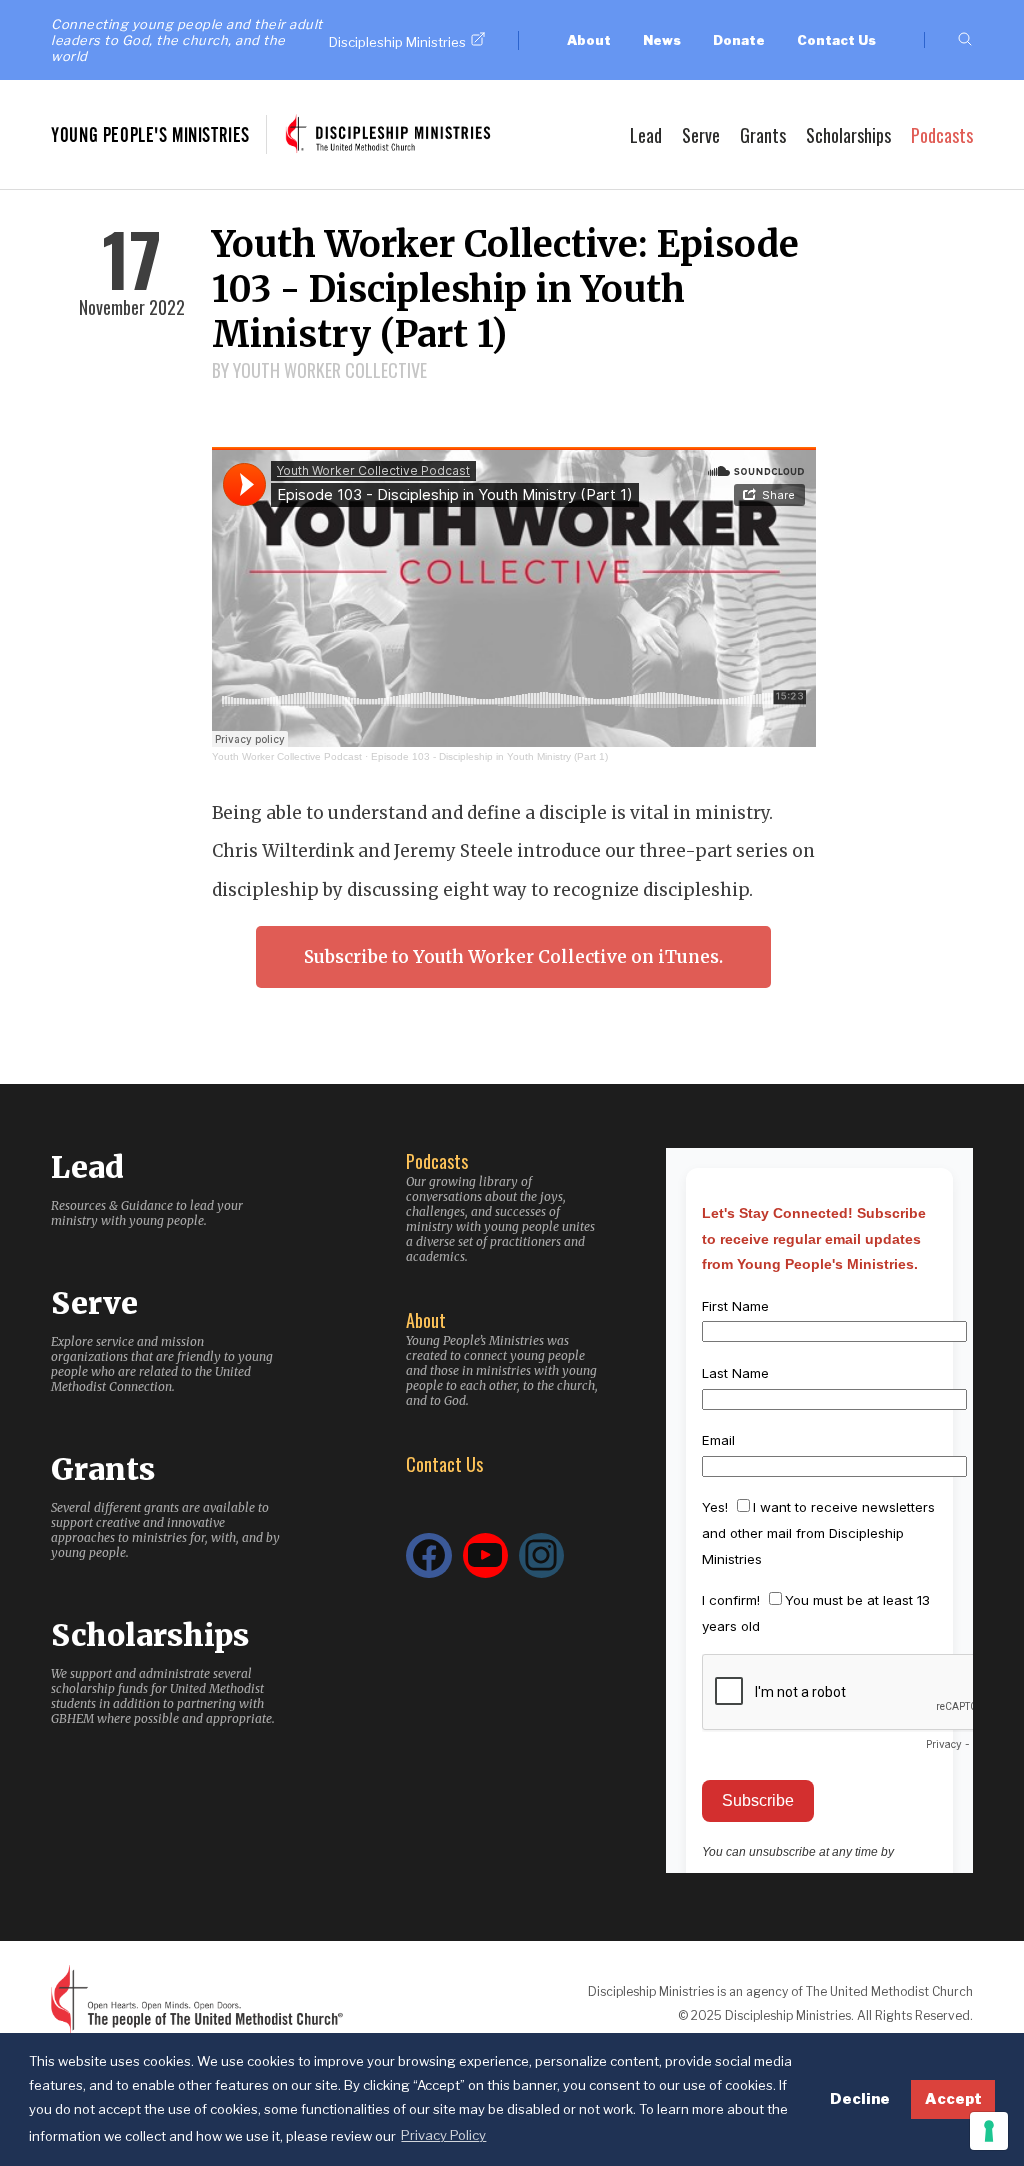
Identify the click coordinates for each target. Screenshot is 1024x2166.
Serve (701, 135)
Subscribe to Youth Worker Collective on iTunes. (513, 957)
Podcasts (942, 135)
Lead (646, 135)
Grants (763, 135)
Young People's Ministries (150, 134)
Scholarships (848, 135)
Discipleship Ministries (397, 42)
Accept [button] (953, 2099)
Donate (739, 40)
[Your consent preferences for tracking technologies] (989, 2131)
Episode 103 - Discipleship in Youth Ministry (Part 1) (489, 756)
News (662, 40)
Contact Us (836, 40)
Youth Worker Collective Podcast (287, 756)
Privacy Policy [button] (443, 2135)
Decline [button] (860, 2099)
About (589, 40)
